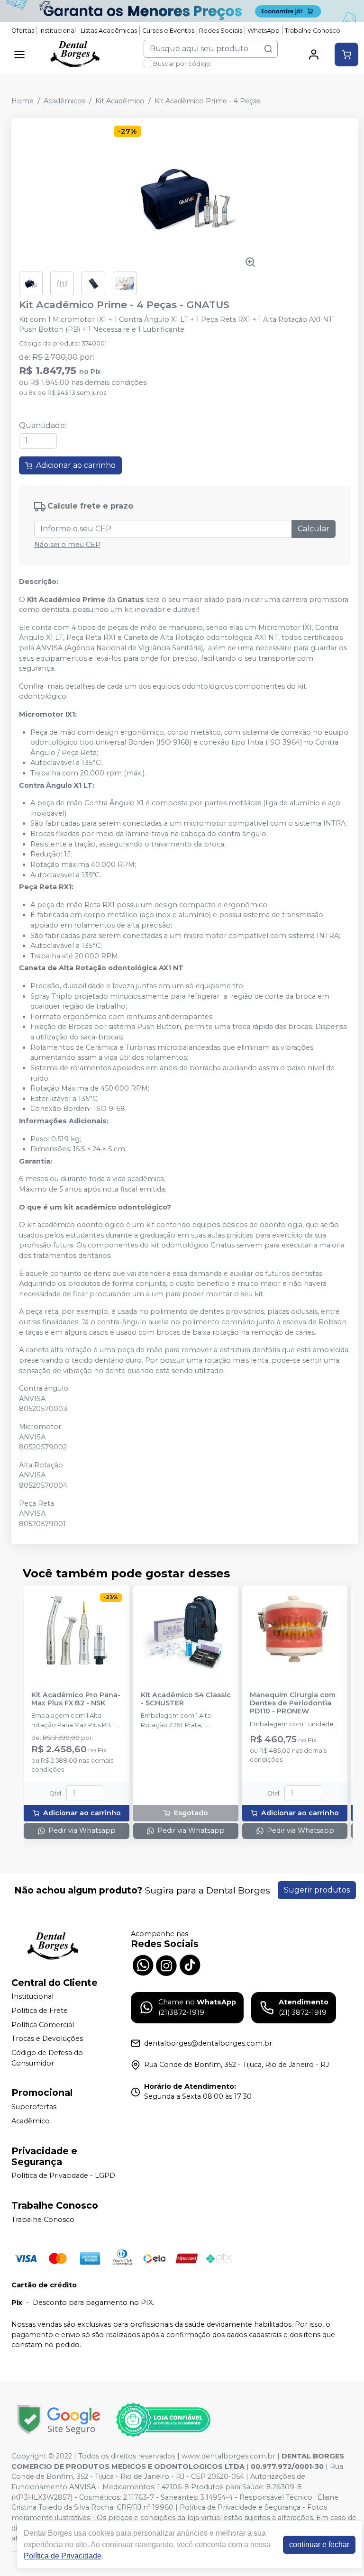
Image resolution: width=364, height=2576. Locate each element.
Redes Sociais (221, 31)
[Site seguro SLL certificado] (59, 2420)
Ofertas (23, 31)
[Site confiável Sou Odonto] (163, 2420)
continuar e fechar (319, 2544)
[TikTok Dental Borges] (190, 1964)
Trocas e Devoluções (47, 2039)
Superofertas (34, 2107)
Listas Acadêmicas (109, 31)
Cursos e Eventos (168, 31)
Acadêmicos (64, 101)
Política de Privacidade (63, 2556)
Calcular (314, 529)
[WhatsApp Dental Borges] (143, 1964)
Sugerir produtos (317, 1890)
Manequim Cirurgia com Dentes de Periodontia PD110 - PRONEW (293, 1703)
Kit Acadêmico (120, 101)
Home (23, 101)
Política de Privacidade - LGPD (63, 2176)
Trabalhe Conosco (313, 31)
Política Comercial (43, 2025)
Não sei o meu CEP (67, 545)
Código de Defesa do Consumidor (47, 2058)
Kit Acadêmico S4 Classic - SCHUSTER (186, 1699)
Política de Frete (40, 2011)
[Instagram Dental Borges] (166, 1964)
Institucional (58, 31)
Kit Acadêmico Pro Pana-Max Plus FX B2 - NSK (76, 1699)
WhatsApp (264, 31)
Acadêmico (31, 2121)
